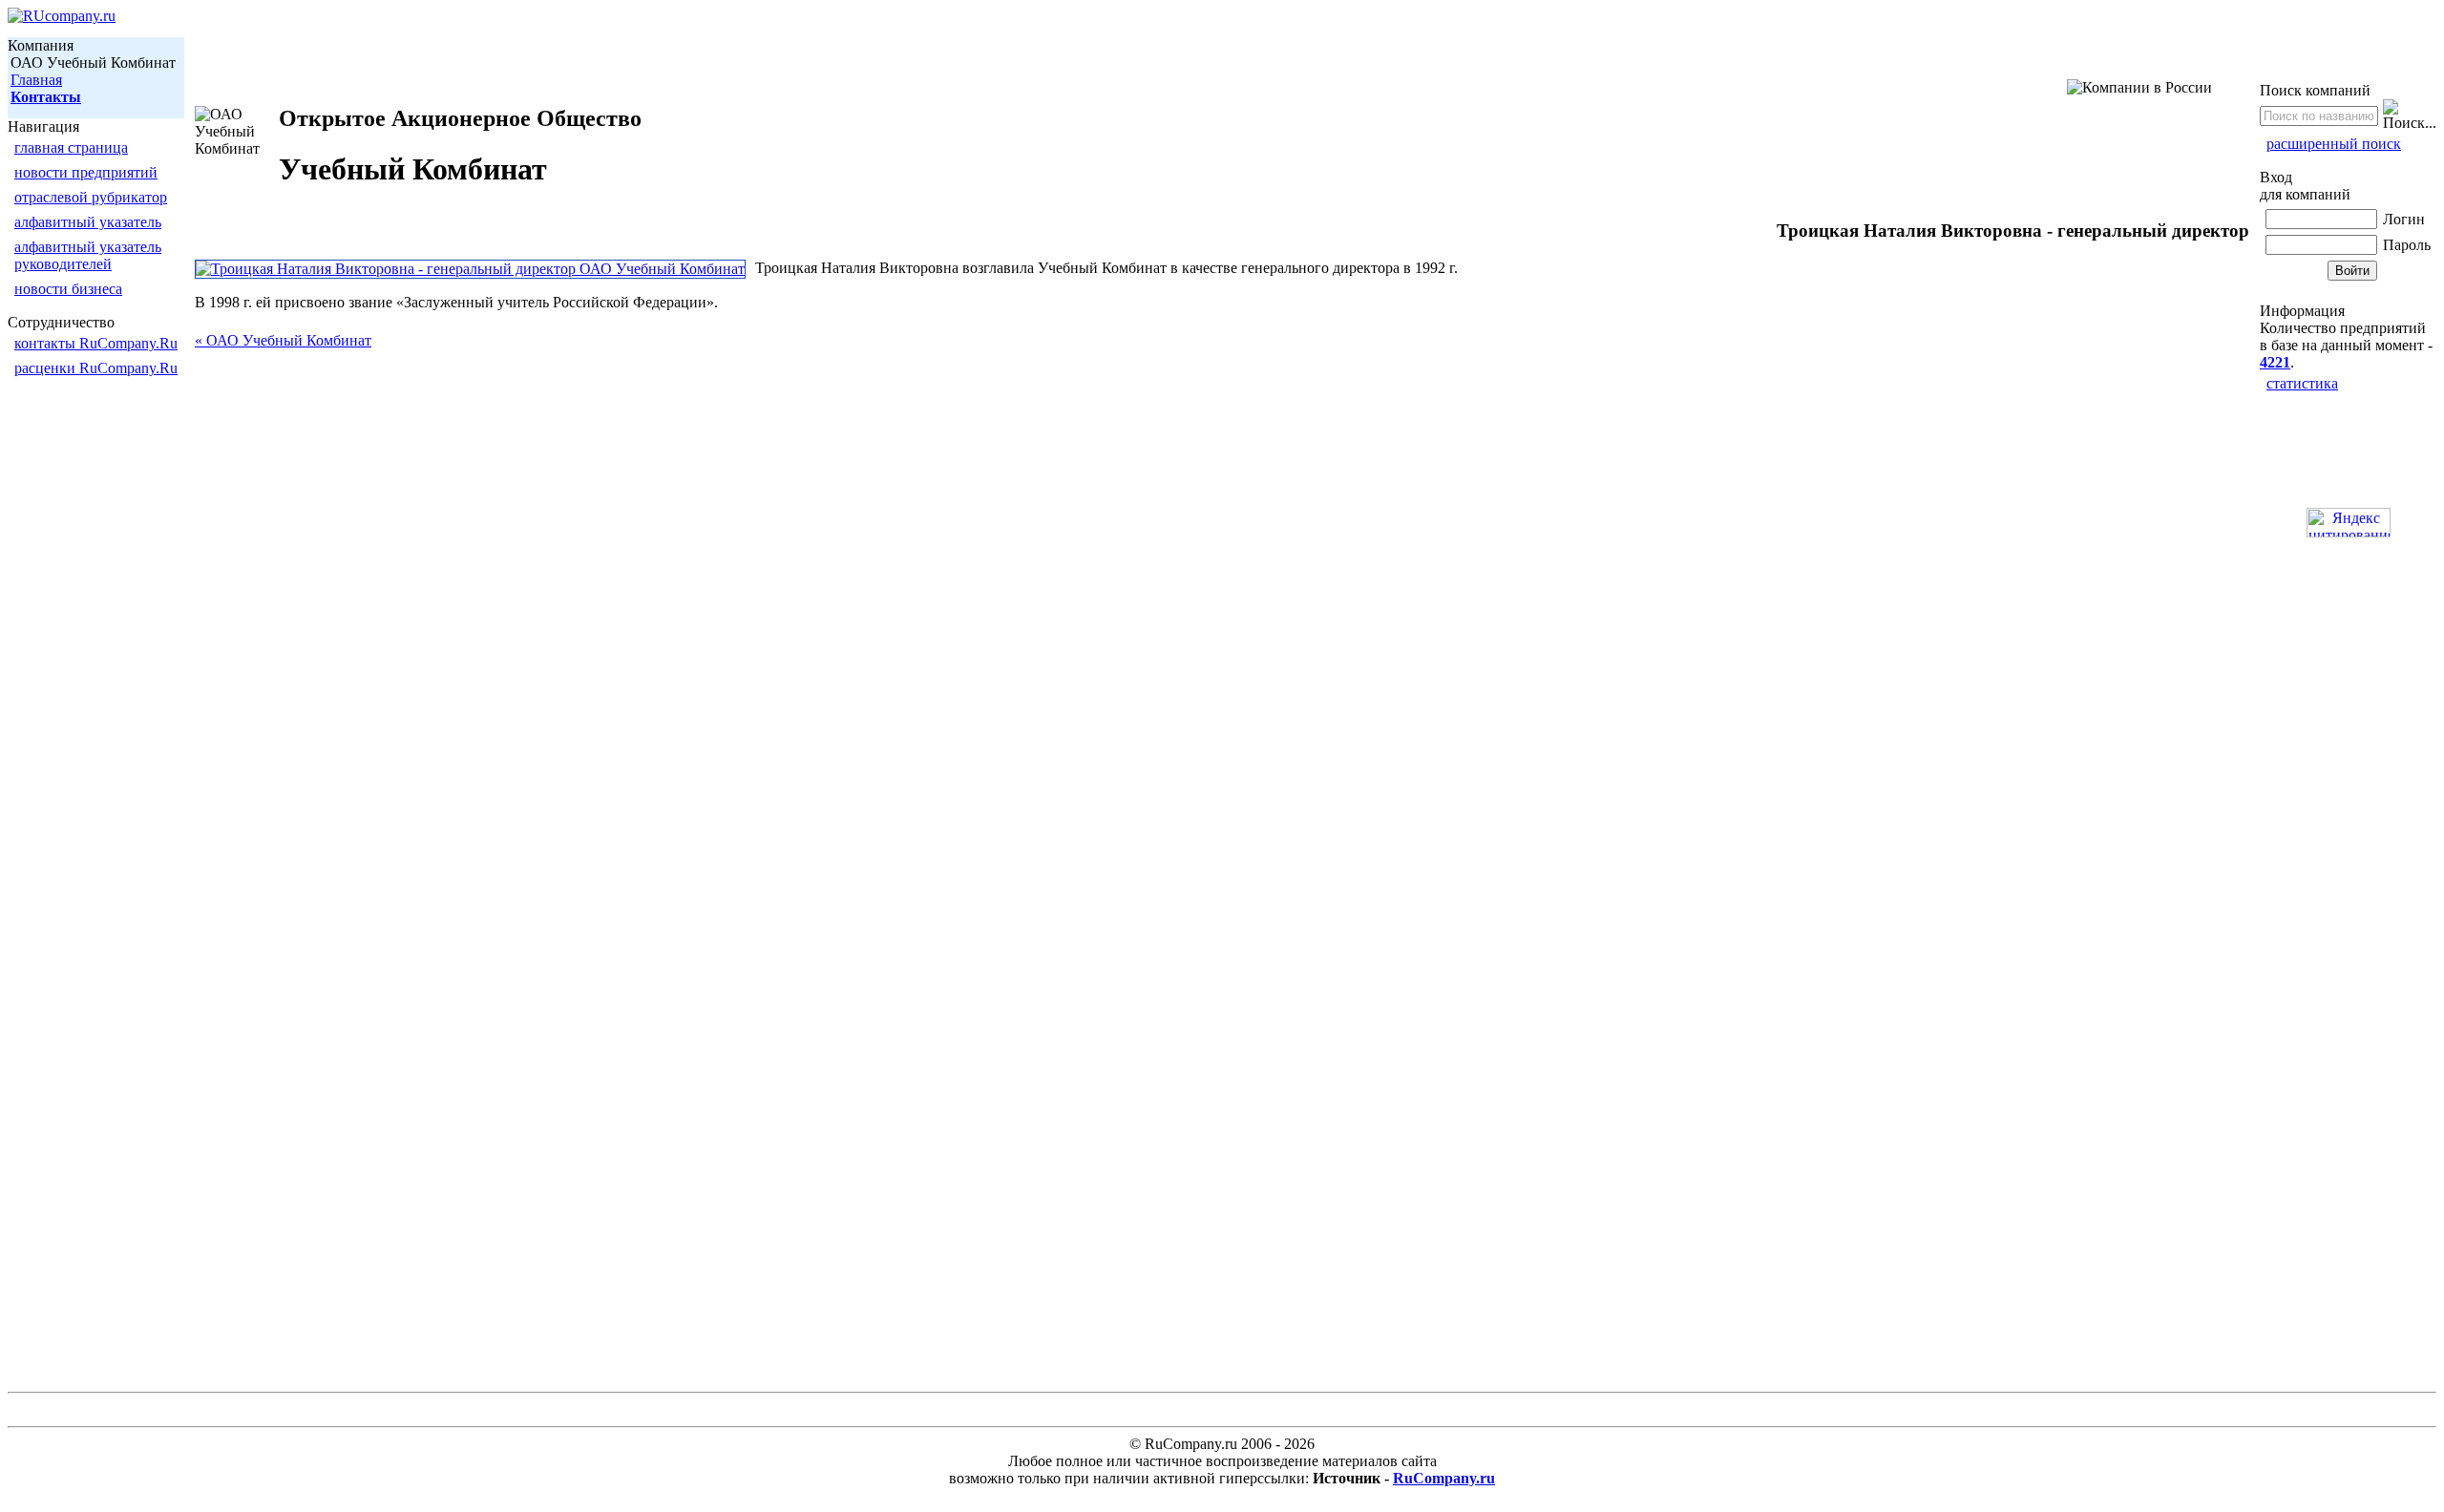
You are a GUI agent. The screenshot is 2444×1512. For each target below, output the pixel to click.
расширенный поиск (2334, 144)
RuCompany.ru (1444, 1478)
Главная (36, 80)
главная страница (71, 147)
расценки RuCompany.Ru (96, 368)
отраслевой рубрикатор (91, 197)
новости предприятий (86, 172)
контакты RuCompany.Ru (96, 343)
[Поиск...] (2410, 115)
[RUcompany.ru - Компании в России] (62, 16)
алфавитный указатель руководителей (88, 255)
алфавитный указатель (88, 222)
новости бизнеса (68, 289)
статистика (2302, 383)
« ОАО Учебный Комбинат (283, 340)
